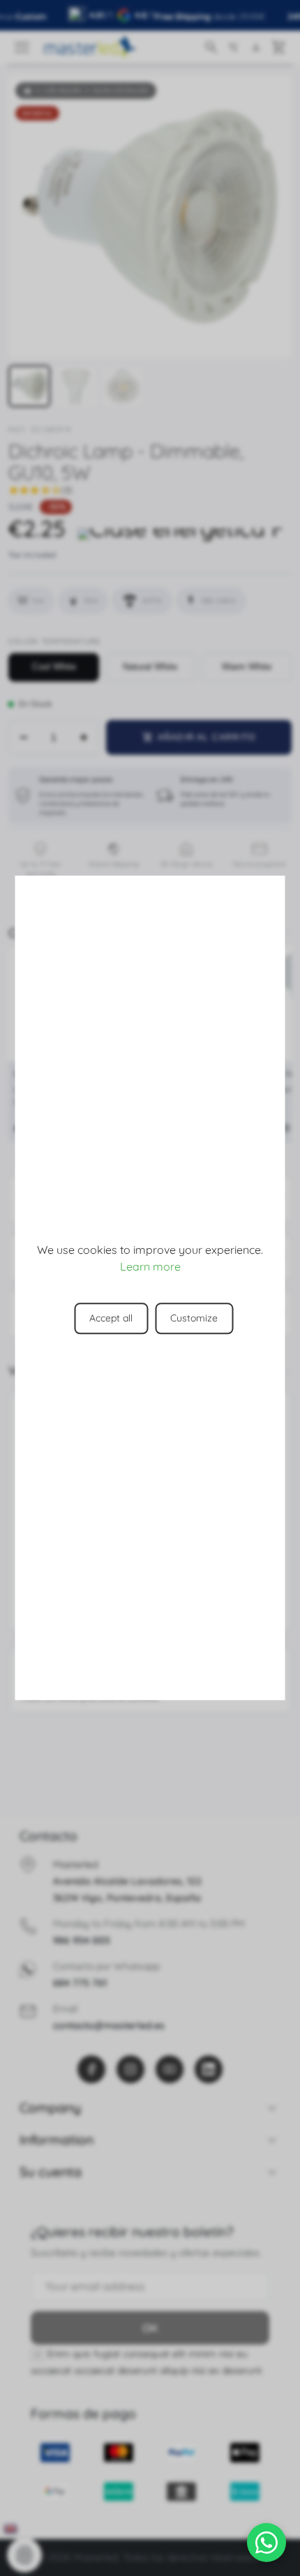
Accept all (111, 1319)
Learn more (150, 1267)
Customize (194, 1319)
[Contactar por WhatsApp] (267, 2543)
